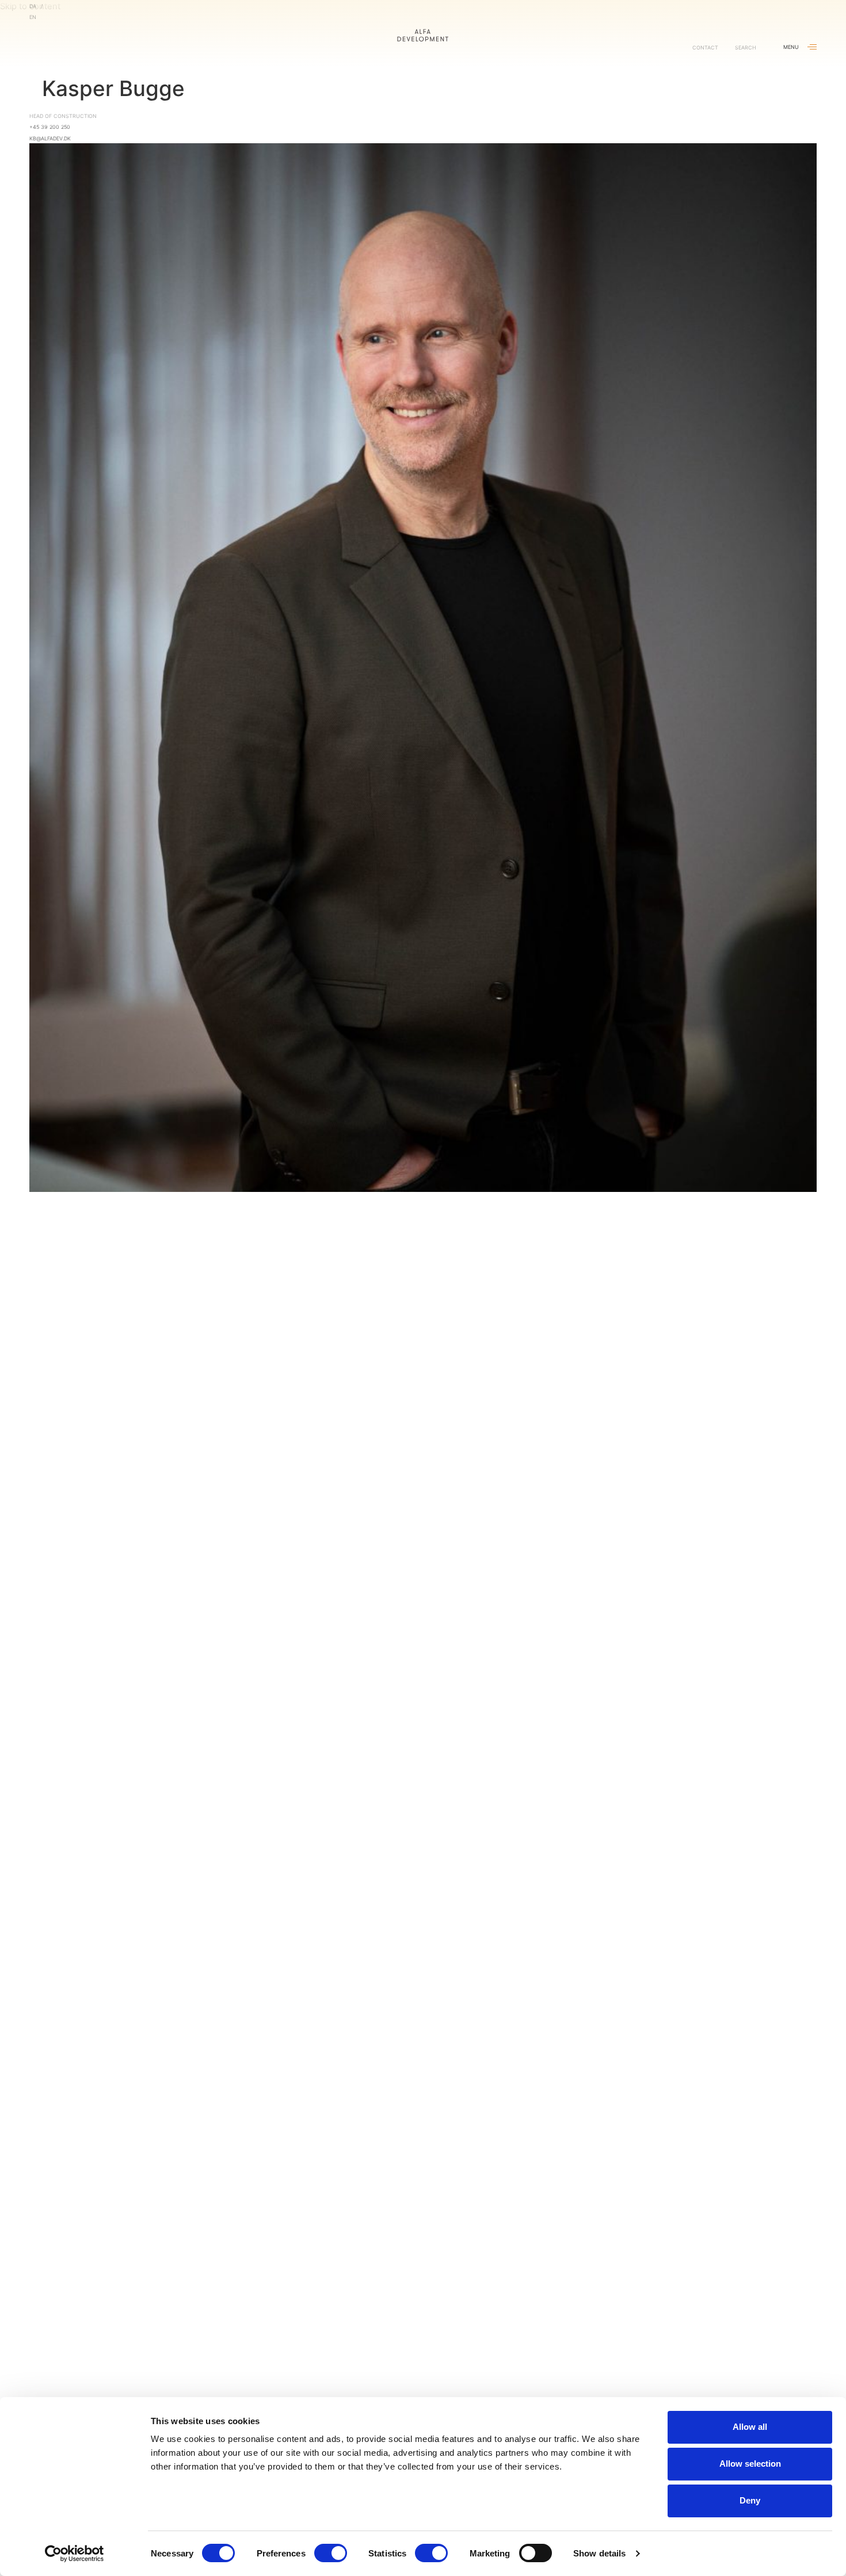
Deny (750, 2500)
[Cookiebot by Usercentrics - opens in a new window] (75, 2554)
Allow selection (750, 2464)
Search (746, 47)
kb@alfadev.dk (50, 138)
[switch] (331, 2553)
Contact (705, 47)
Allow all (750, 2427)
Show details (599, 2553)
